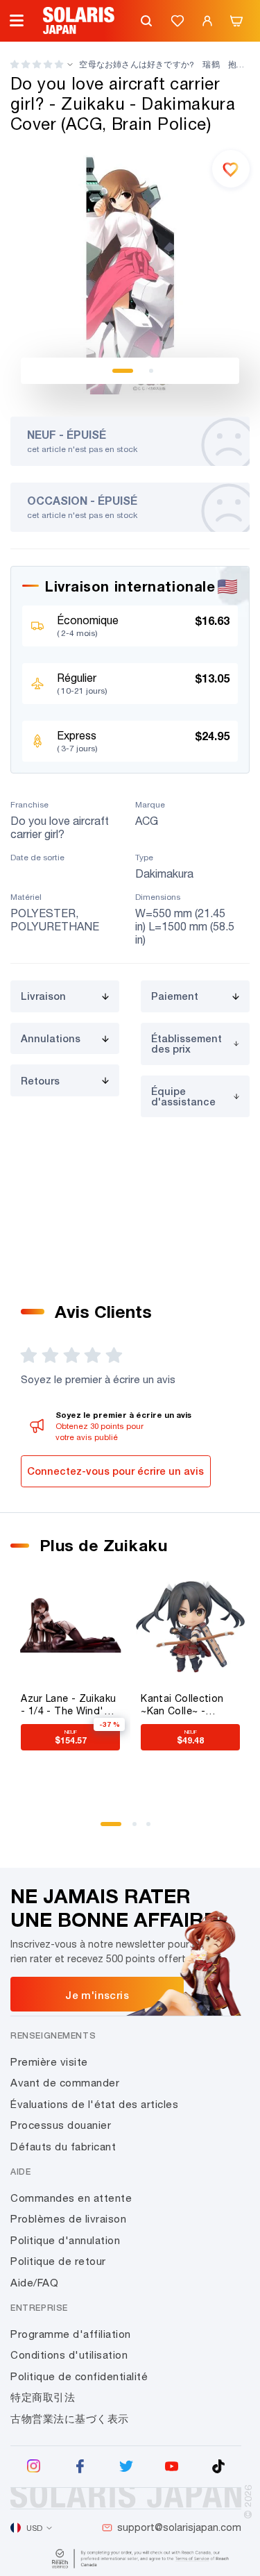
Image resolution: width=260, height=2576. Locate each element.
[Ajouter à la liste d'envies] (231, 169)
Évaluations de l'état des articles (94, 2104)
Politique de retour (58, 2261)
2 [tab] (151, 371)
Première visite (49, 2062)
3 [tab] (153, 1829)
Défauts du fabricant (63, 2147)
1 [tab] (123, 371)
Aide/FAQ (34, 2283)
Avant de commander (65, 2083)
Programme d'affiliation (71, 2334)
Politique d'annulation (65, 2240)
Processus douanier (61, 2125)
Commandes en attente (71, 2198)
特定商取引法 (43, 2397)
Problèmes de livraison (68, 2219)
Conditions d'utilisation (69, 2355)
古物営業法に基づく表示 (70, 2419)
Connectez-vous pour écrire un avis (115, 1471)
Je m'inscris (97, 1995)
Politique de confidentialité (79, 2376)
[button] (37, 64)
